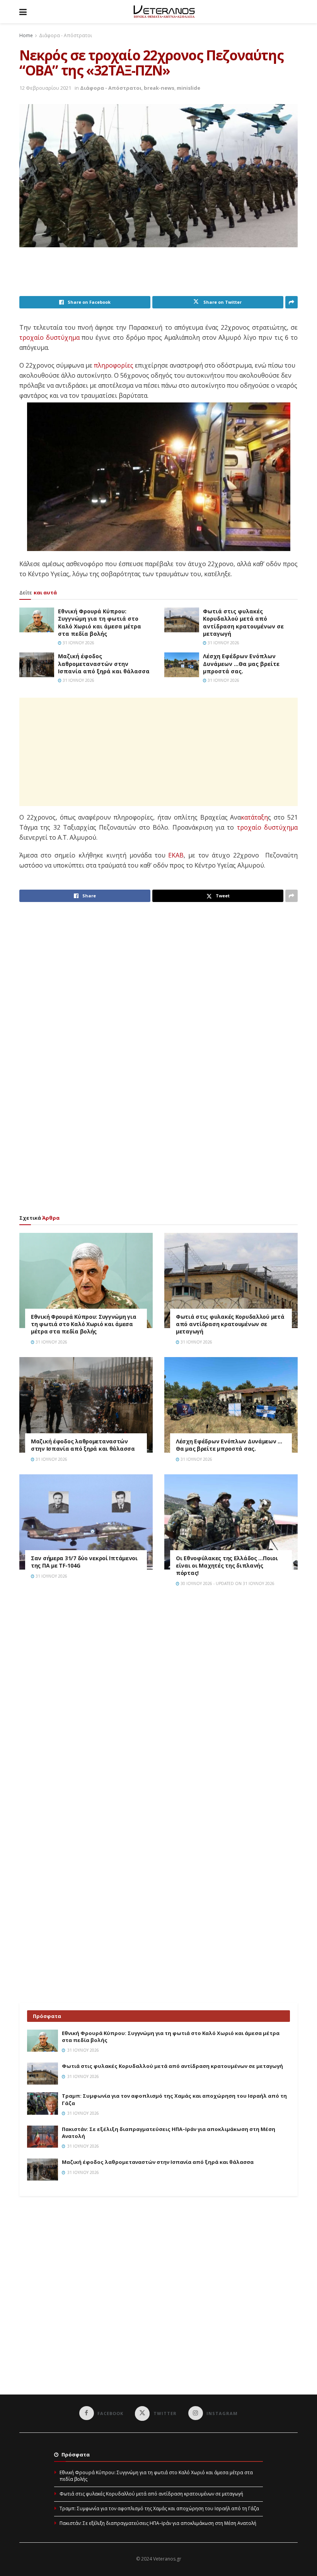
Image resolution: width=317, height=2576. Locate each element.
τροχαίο (32, 337)
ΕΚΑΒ (176, 855)
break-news (159, 88)
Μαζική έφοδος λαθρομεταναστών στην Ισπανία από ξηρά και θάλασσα (104, 664)
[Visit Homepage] (164, 12)
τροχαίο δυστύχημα (267, 827)
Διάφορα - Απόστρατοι (66, 35)
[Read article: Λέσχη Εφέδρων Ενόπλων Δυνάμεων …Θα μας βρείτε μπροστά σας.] (182, 665)
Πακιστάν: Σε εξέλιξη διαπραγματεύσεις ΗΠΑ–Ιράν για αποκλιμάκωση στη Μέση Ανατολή (158, 2523)
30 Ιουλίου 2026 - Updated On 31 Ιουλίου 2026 (227, 1583)
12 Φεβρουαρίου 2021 (45, 88)
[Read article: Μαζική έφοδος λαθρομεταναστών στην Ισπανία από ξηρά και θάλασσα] (37, 665)
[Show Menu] (23, 12)
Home (26, 35)
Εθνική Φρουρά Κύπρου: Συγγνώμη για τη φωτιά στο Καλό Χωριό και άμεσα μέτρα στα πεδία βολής (100, 623)
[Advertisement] (160, 276)
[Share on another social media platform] (291, 302)
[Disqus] (158, 1703)
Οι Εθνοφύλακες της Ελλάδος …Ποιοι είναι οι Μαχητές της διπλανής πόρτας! (227, 1565)
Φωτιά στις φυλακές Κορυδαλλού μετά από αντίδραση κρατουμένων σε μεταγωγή (243, 623)
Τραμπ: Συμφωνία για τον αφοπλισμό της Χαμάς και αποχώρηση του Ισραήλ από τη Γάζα (159, 2508)
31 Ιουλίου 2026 (78, 643)
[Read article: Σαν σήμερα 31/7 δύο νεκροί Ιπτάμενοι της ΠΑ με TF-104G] (86, 1522)
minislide (188, 88)
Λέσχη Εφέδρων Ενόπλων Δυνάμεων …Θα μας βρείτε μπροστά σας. (241, 664)
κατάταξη (254, 817)
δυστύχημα (63, 337)
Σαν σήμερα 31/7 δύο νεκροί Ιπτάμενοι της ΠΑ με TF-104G (84, 1562)
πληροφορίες (114, 365)
